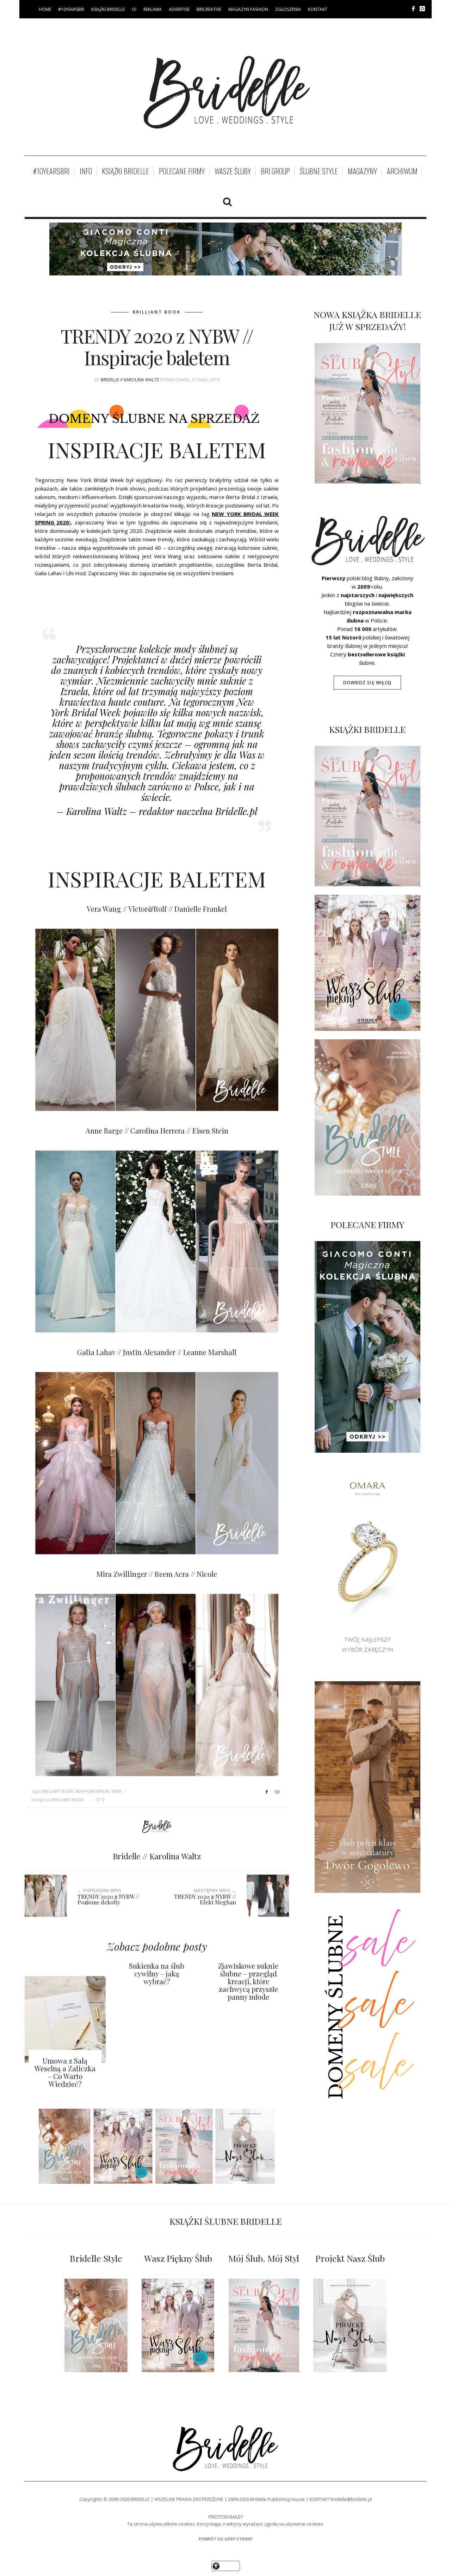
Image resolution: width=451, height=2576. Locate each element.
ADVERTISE (179, 9)
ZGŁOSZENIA (288, 9)
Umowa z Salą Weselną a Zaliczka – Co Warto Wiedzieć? (65, 2072)
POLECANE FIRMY (182, 171)
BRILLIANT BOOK (157, 312)
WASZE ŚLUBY (233, 171)
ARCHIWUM (402, 171)
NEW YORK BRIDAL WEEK (98, 1791)
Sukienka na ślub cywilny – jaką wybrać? (157, 1973)
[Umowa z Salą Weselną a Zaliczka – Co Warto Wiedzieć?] (65, 2019)
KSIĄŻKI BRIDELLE (108, 9)
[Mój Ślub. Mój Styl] (264, 2325)
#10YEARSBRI (71, 9)
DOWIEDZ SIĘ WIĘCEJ (367, 683)
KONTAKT (318, 9)
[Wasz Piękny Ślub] (178, 2325)
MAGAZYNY (362, 171)
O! (134, 9)
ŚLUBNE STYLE (319, 171)
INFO (86, 171)
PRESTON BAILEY (226, 2517)
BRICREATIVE (209, 9)
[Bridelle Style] (96, 2325)
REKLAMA (153, 9)
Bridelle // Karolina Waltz (130, 380)
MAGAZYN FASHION (248, 9)
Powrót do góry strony (226, 2539)
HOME (45, 9)
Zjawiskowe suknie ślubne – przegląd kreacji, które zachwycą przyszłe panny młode (248, 1981)
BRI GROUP (275, 171)
